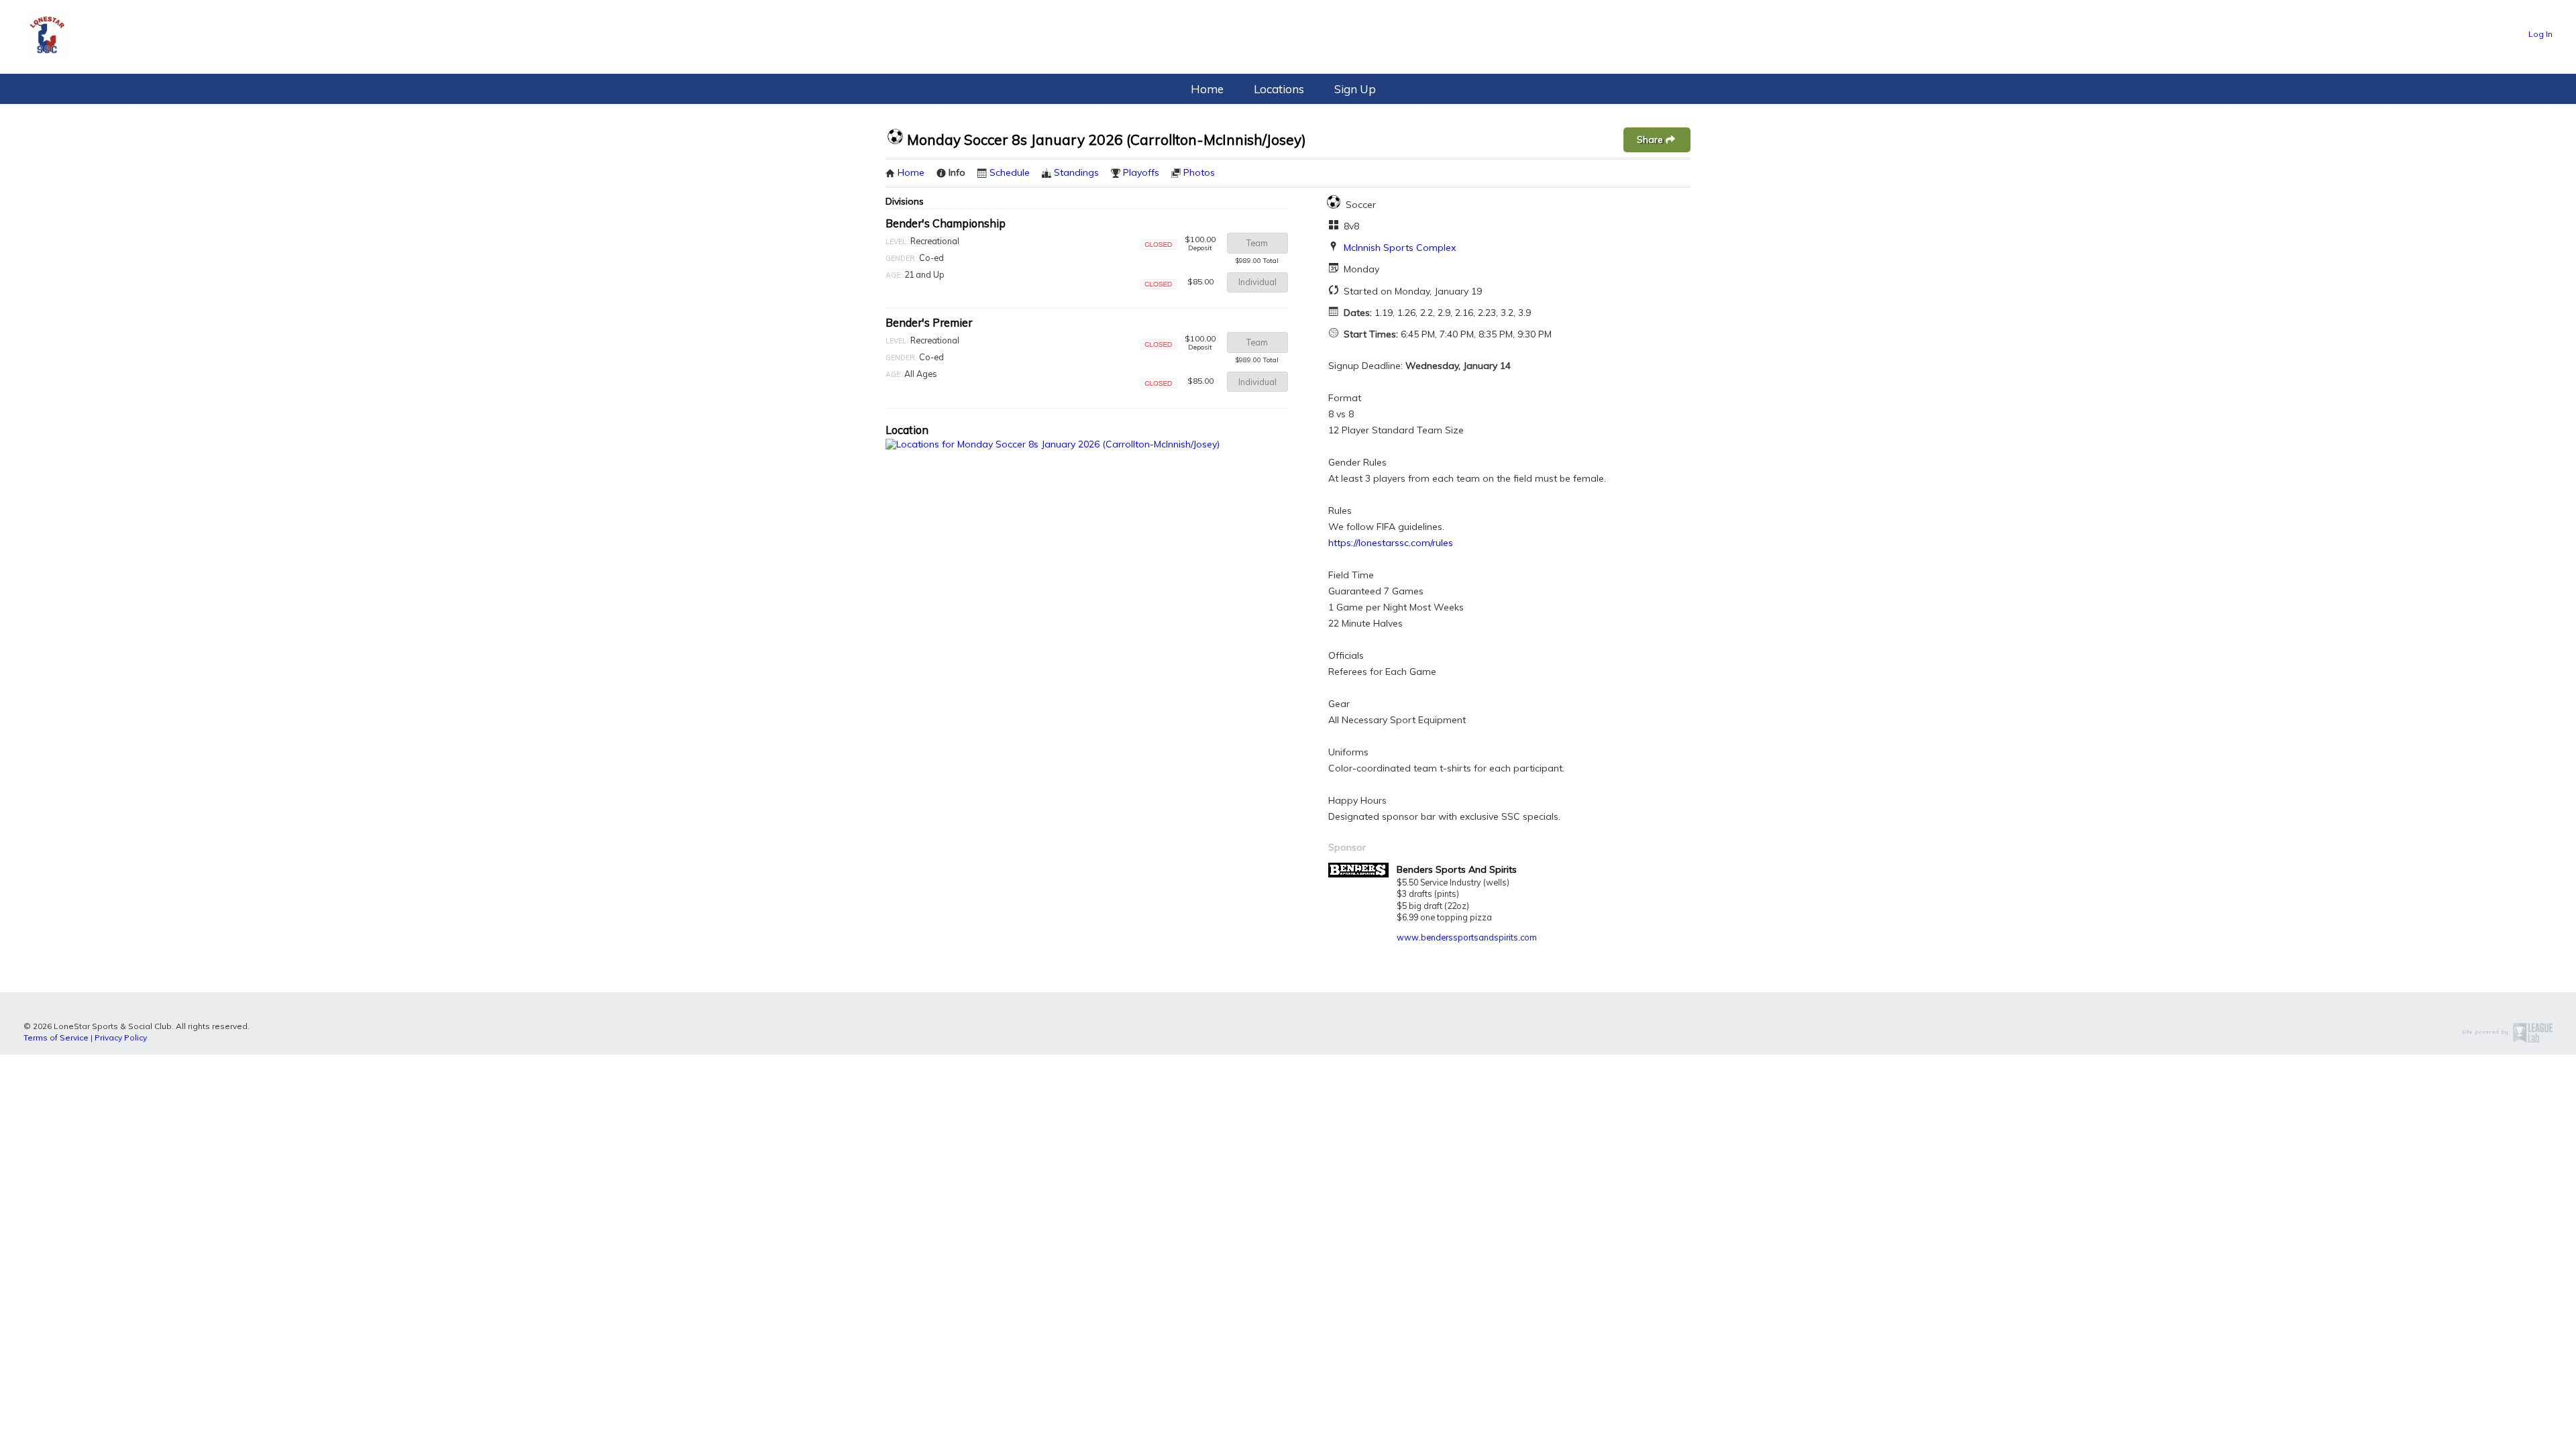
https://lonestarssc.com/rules (1391, 543)
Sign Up (1355, 89)
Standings (1076, 172)
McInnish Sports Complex (1400, 248)
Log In (2540, 34)
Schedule (1010, 172)
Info (957, 172)
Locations (1279, 89)
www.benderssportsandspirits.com (1467, 937)
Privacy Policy (121, 1037)
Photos (1199, 172)
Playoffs (1141, 172)
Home (1207, 89)
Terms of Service (56, 1037)
